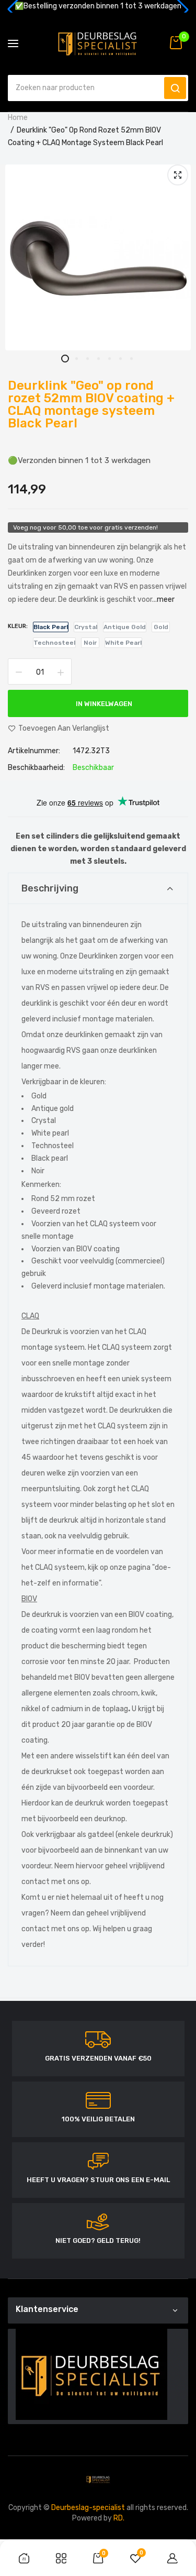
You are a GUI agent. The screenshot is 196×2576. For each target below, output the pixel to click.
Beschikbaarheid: (36, 768)
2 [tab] (76, 359)
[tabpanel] (98, 257)
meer (166, 599)
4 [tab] (98, 359)
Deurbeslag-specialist (88, 2508)
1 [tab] (65, 359)
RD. (119, 2518)
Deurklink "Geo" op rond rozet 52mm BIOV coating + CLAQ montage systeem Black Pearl (91, 404)
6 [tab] (120, 359)
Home (18, 118)
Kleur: (18, 626)
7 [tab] (131, 359)
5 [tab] (109, 359)
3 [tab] (87, 359)
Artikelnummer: (34, 751)
